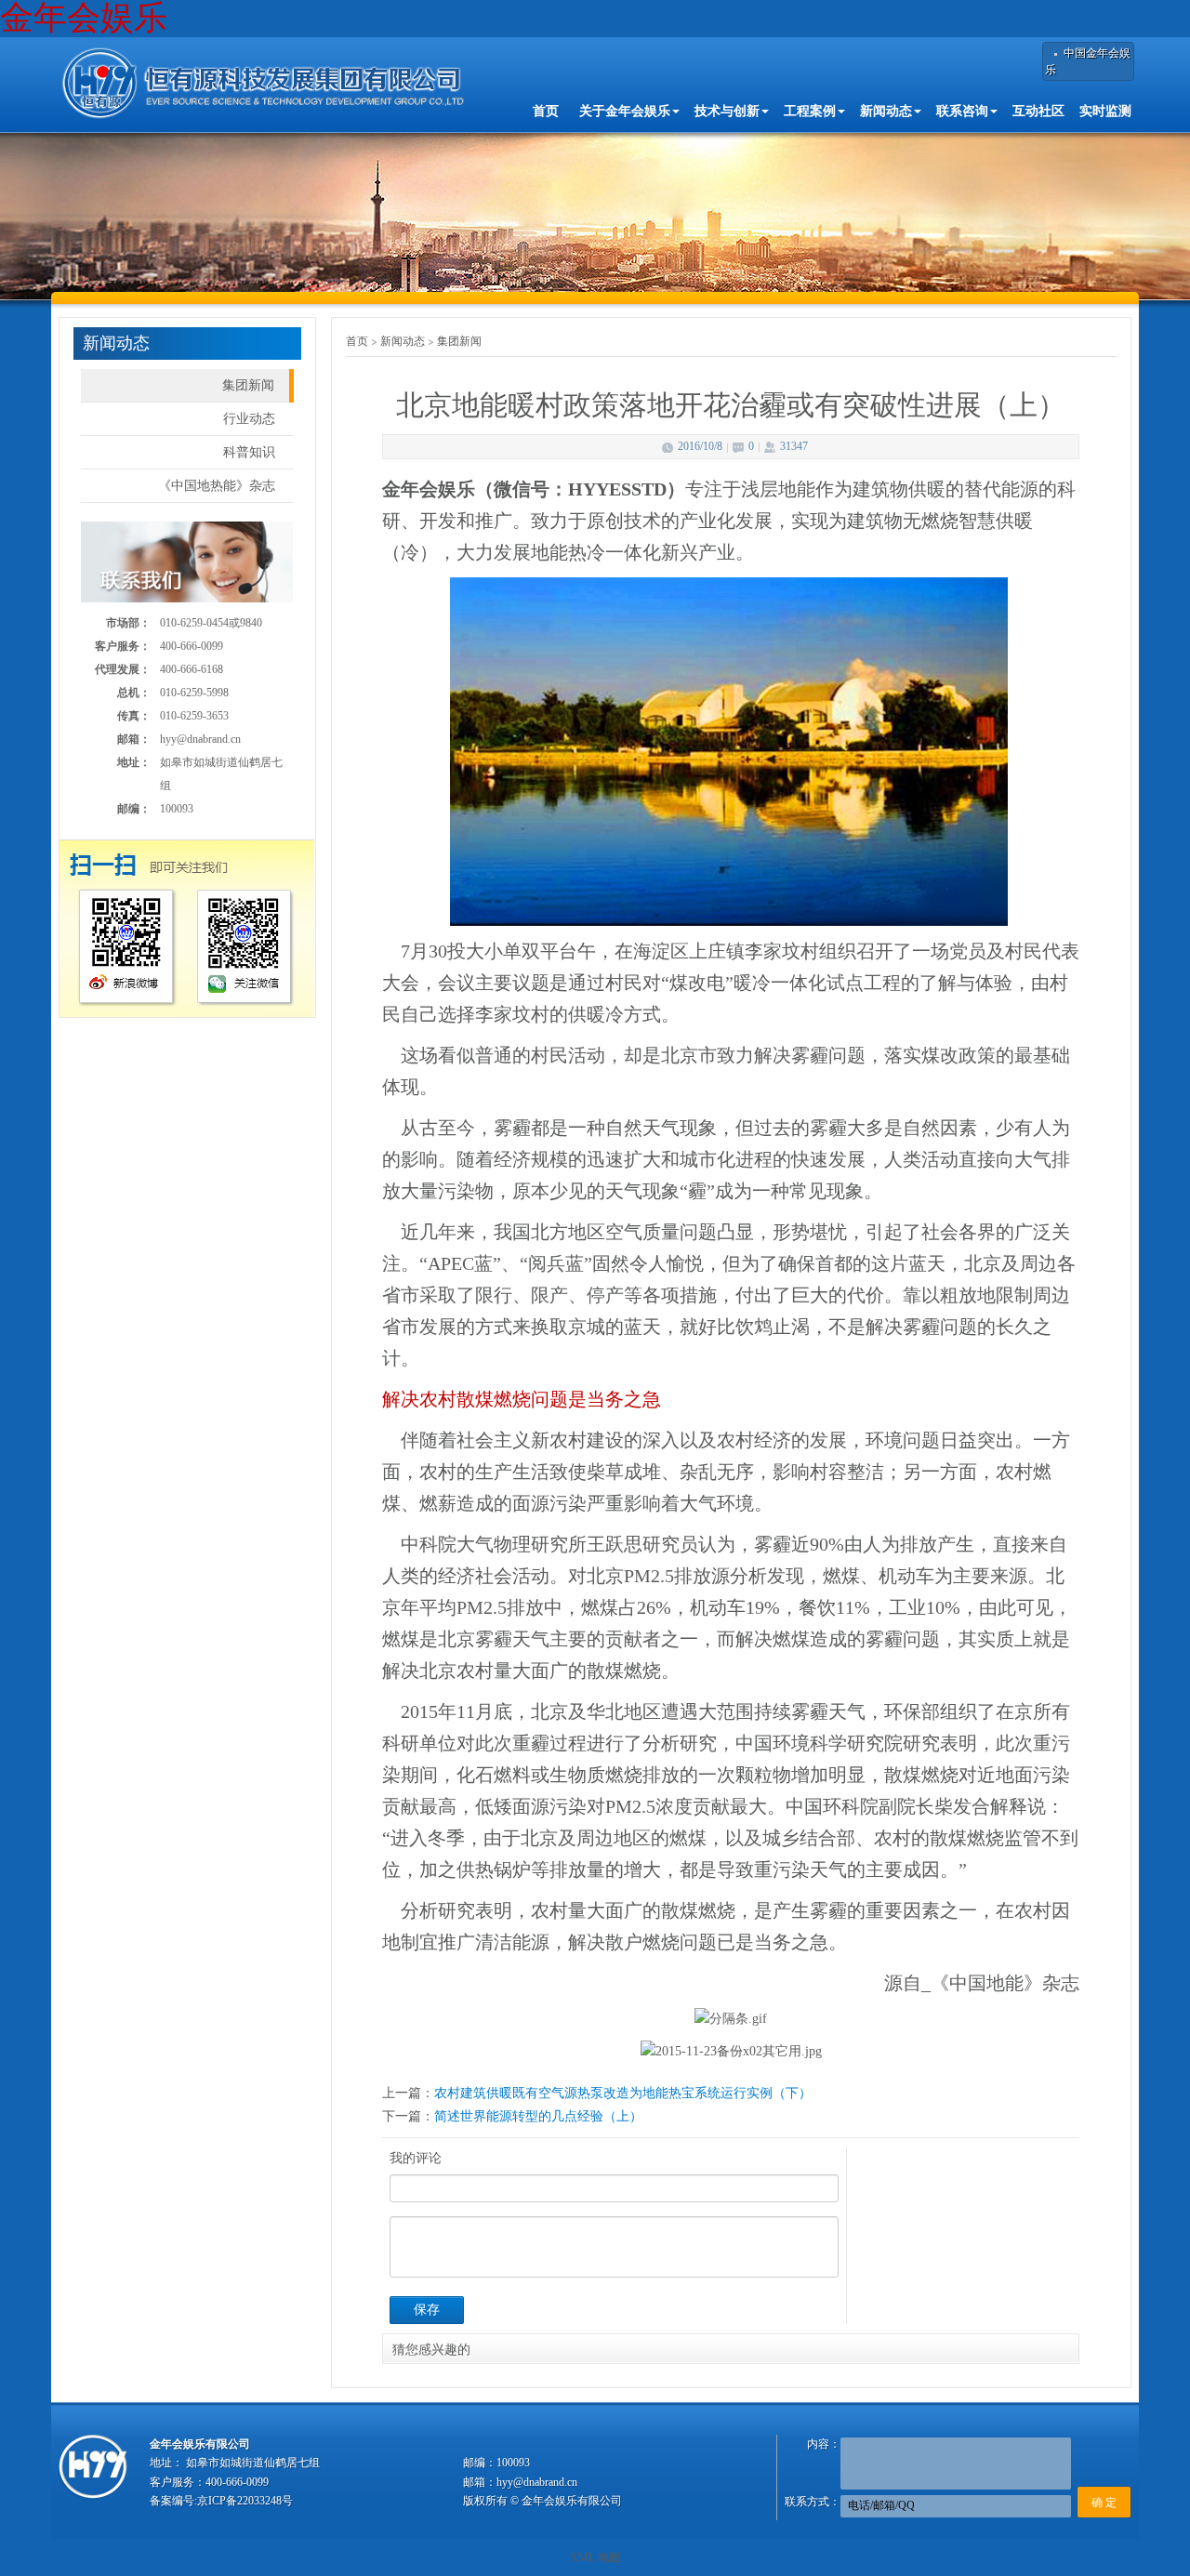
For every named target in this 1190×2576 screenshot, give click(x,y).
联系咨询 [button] (962, 111)
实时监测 (1105, 111)
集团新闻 (248, 385)
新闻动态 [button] (886, 111)
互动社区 (1038, 111)
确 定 (1104, 2503)
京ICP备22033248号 (245, 2501)
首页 (546, 111)
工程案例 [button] (810, 111)
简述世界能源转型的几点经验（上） (538, 2116)
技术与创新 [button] (727, 111)
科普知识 (249, 452)
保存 (427, 2310)
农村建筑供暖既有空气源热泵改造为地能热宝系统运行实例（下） (623, 2093)
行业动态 (249, 419)
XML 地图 (595, 2557)
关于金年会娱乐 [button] (625, 111)
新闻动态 (403, 341)
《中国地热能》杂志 (217, 486)
